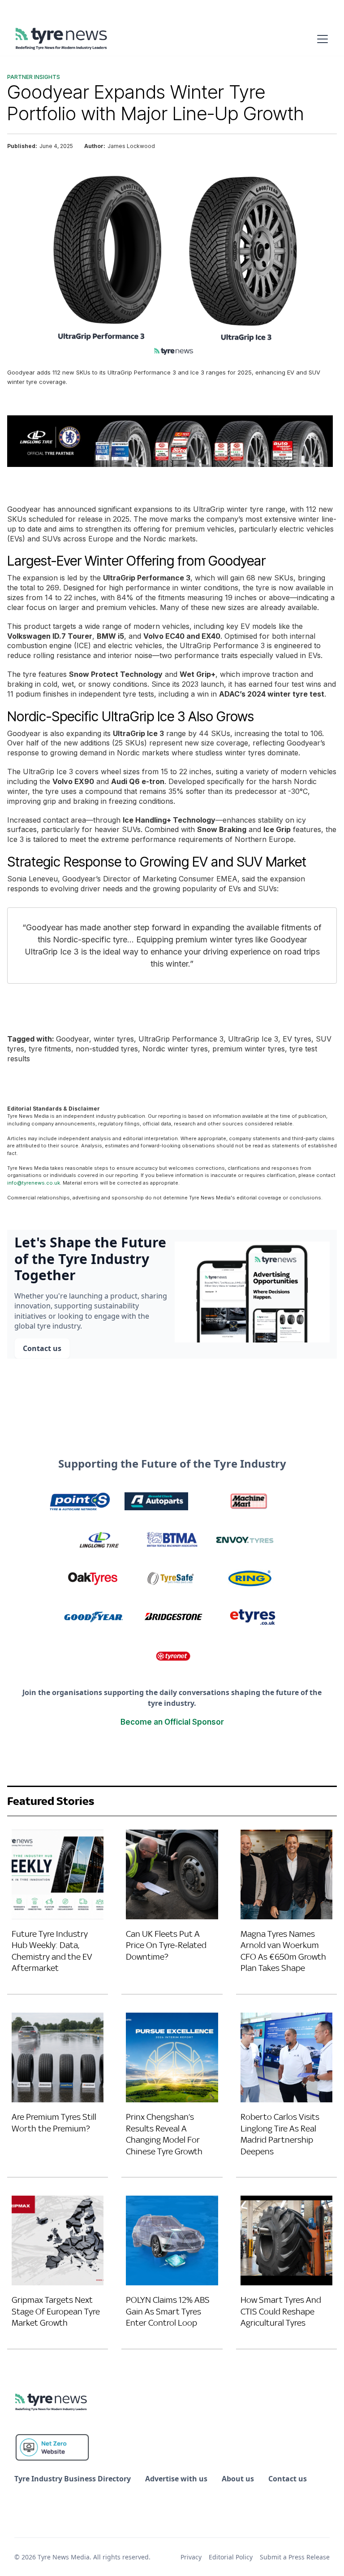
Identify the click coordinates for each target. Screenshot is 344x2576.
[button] (321, 39)
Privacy (191, 2557)
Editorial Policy (231, 2557)
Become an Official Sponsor (172, 1722)
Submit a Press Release (295, 2557)
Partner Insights (34, 77)
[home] (62, 39)
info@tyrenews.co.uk (34, 1183)
